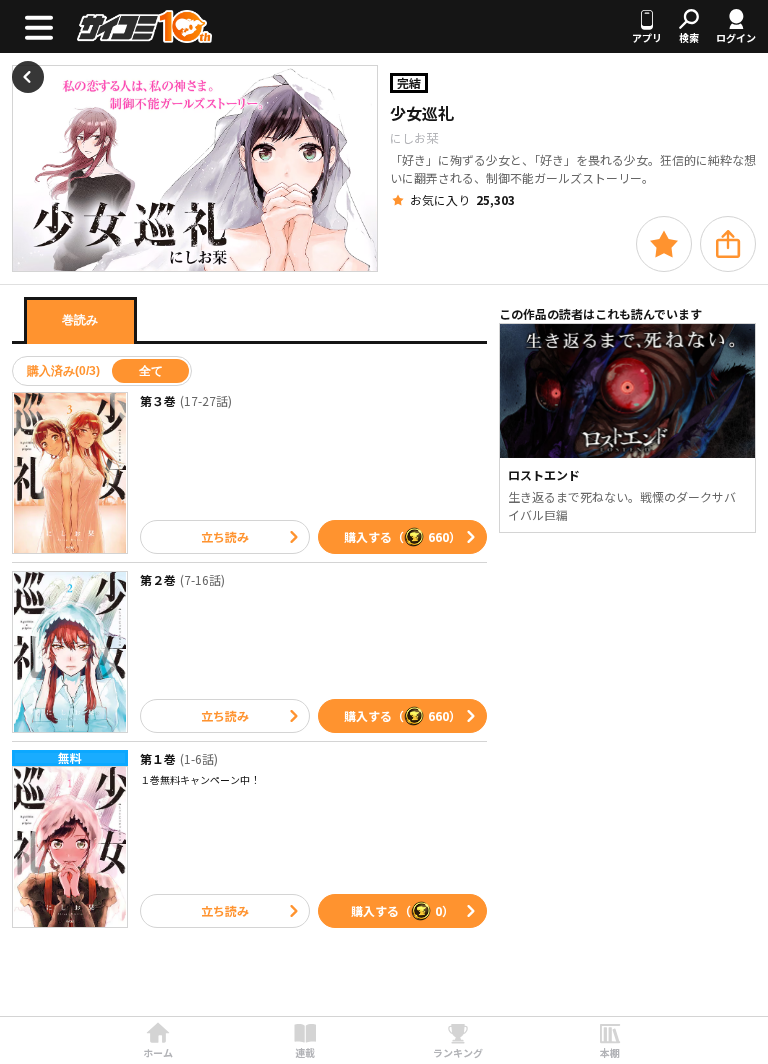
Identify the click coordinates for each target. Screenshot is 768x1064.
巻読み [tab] (80, 320)
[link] (158, 1040)
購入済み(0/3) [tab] (63, 371)
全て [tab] (151, 371)
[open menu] (38, 26)
